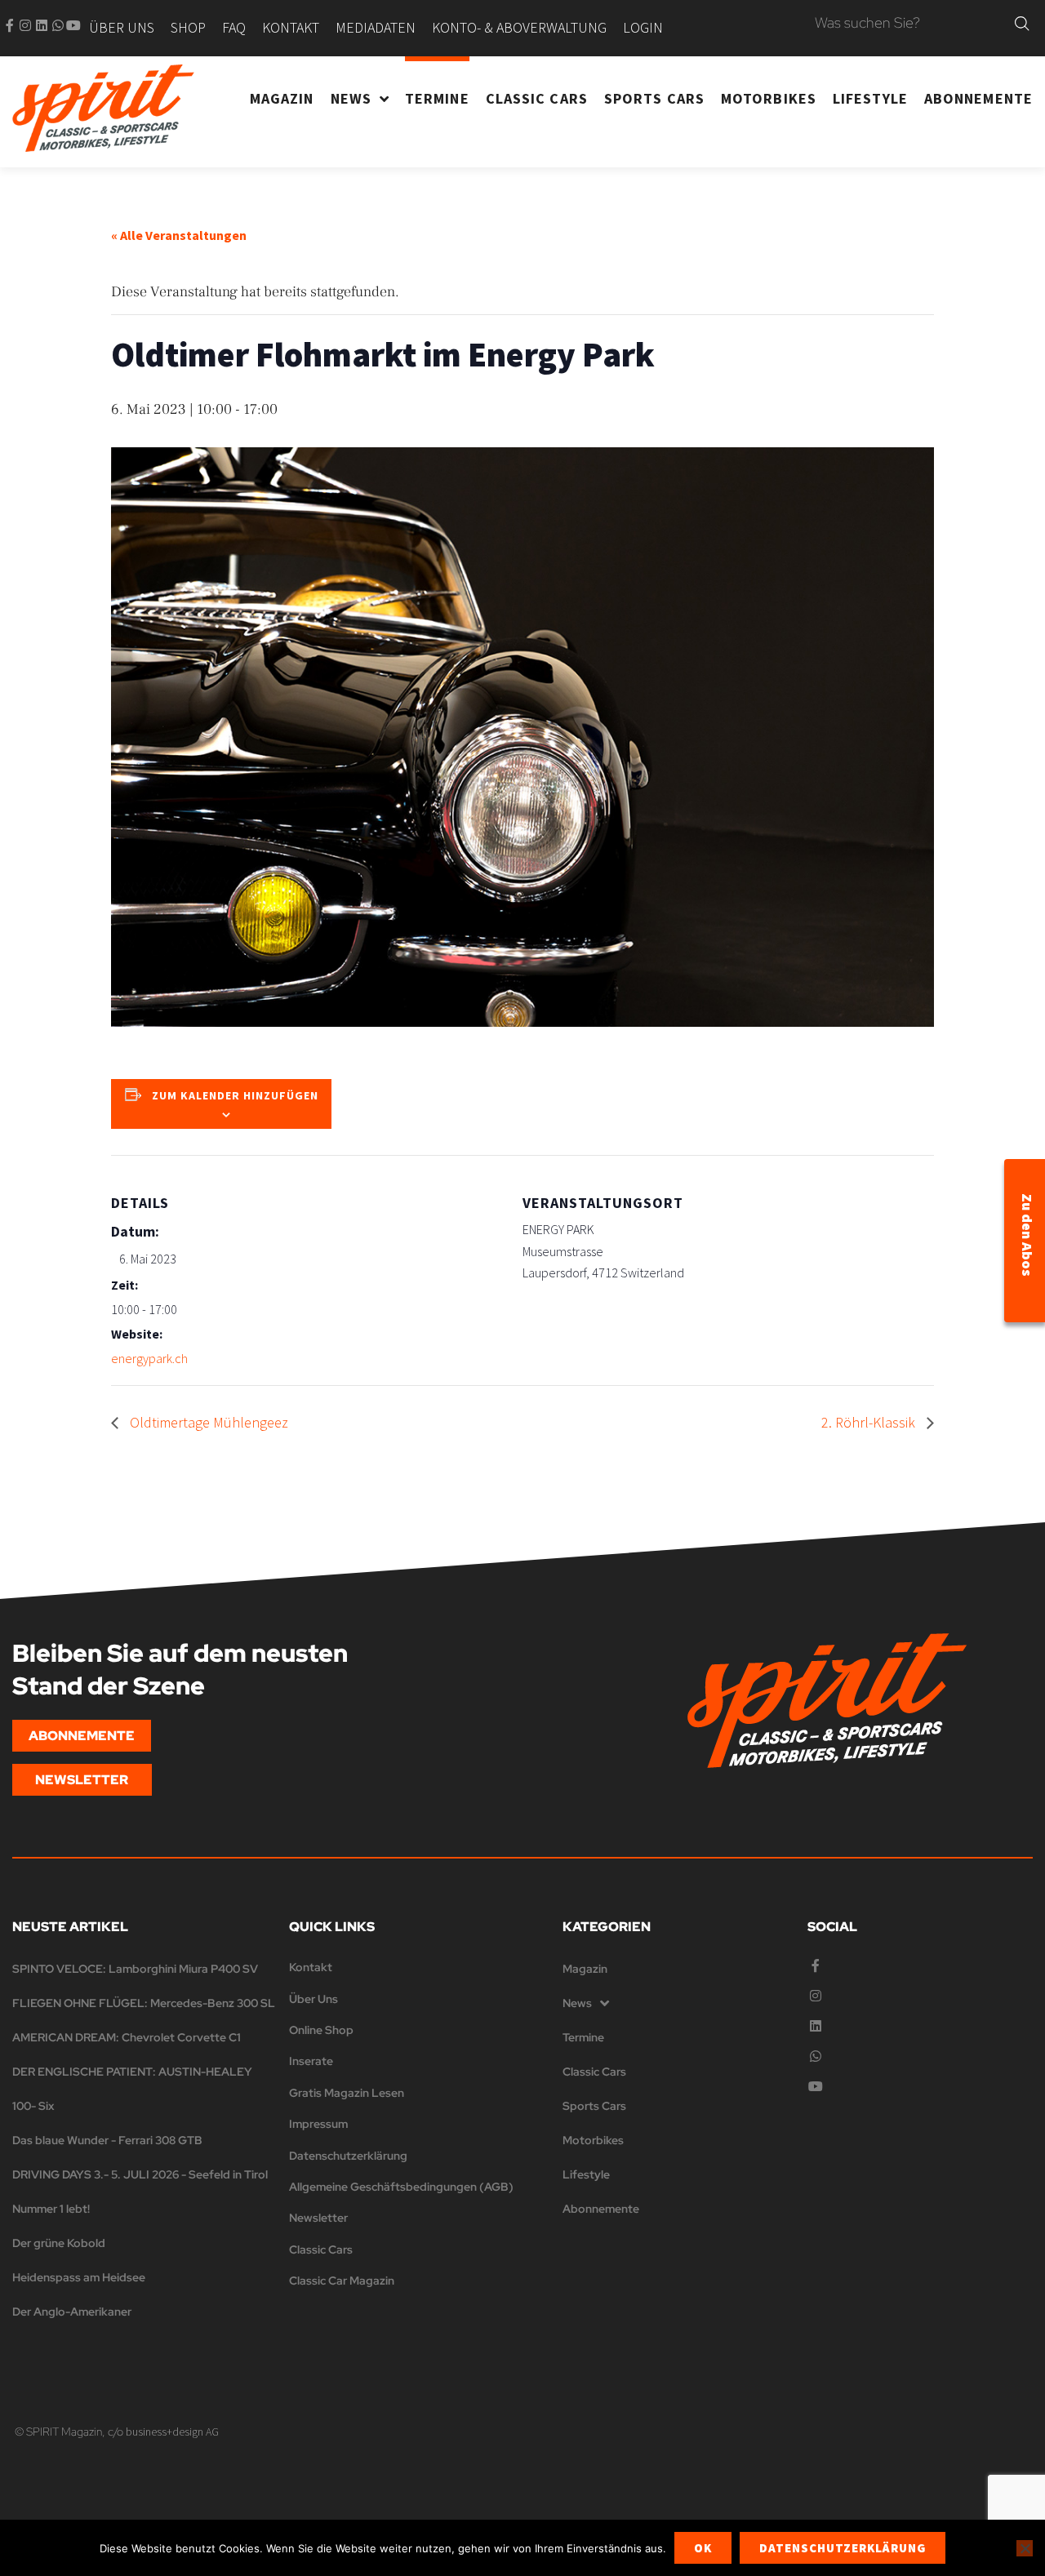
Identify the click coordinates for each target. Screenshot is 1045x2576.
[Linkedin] (42, 25)
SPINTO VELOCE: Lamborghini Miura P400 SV (135, 1969)
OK (703, 2548)
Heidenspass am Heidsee (79, 2277)
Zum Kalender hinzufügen (235, 1095)
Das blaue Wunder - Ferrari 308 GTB (107, 2140)
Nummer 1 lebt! (51, 2209)
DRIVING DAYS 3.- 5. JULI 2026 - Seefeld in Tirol (140, 2174)
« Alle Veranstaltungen (179, 235)
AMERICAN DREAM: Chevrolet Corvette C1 (127, 2037)
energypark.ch (149, 1358)
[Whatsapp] (58, 25)
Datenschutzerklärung (843, 2548)
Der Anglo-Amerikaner (72, 2312)
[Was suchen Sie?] (911, 24)
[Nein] (1025, 2548)
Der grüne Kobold (59, 2243)
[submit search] (1022, 24)
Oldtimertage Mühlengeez (207, 1422)
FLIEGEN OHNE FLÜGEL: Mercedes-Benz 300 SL (144, 2003)
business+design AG (172, 2432)
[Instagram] (25, 25)
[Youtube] (73, 25)
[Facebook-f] (10, 25)
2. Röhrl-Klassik (870, 1422)
